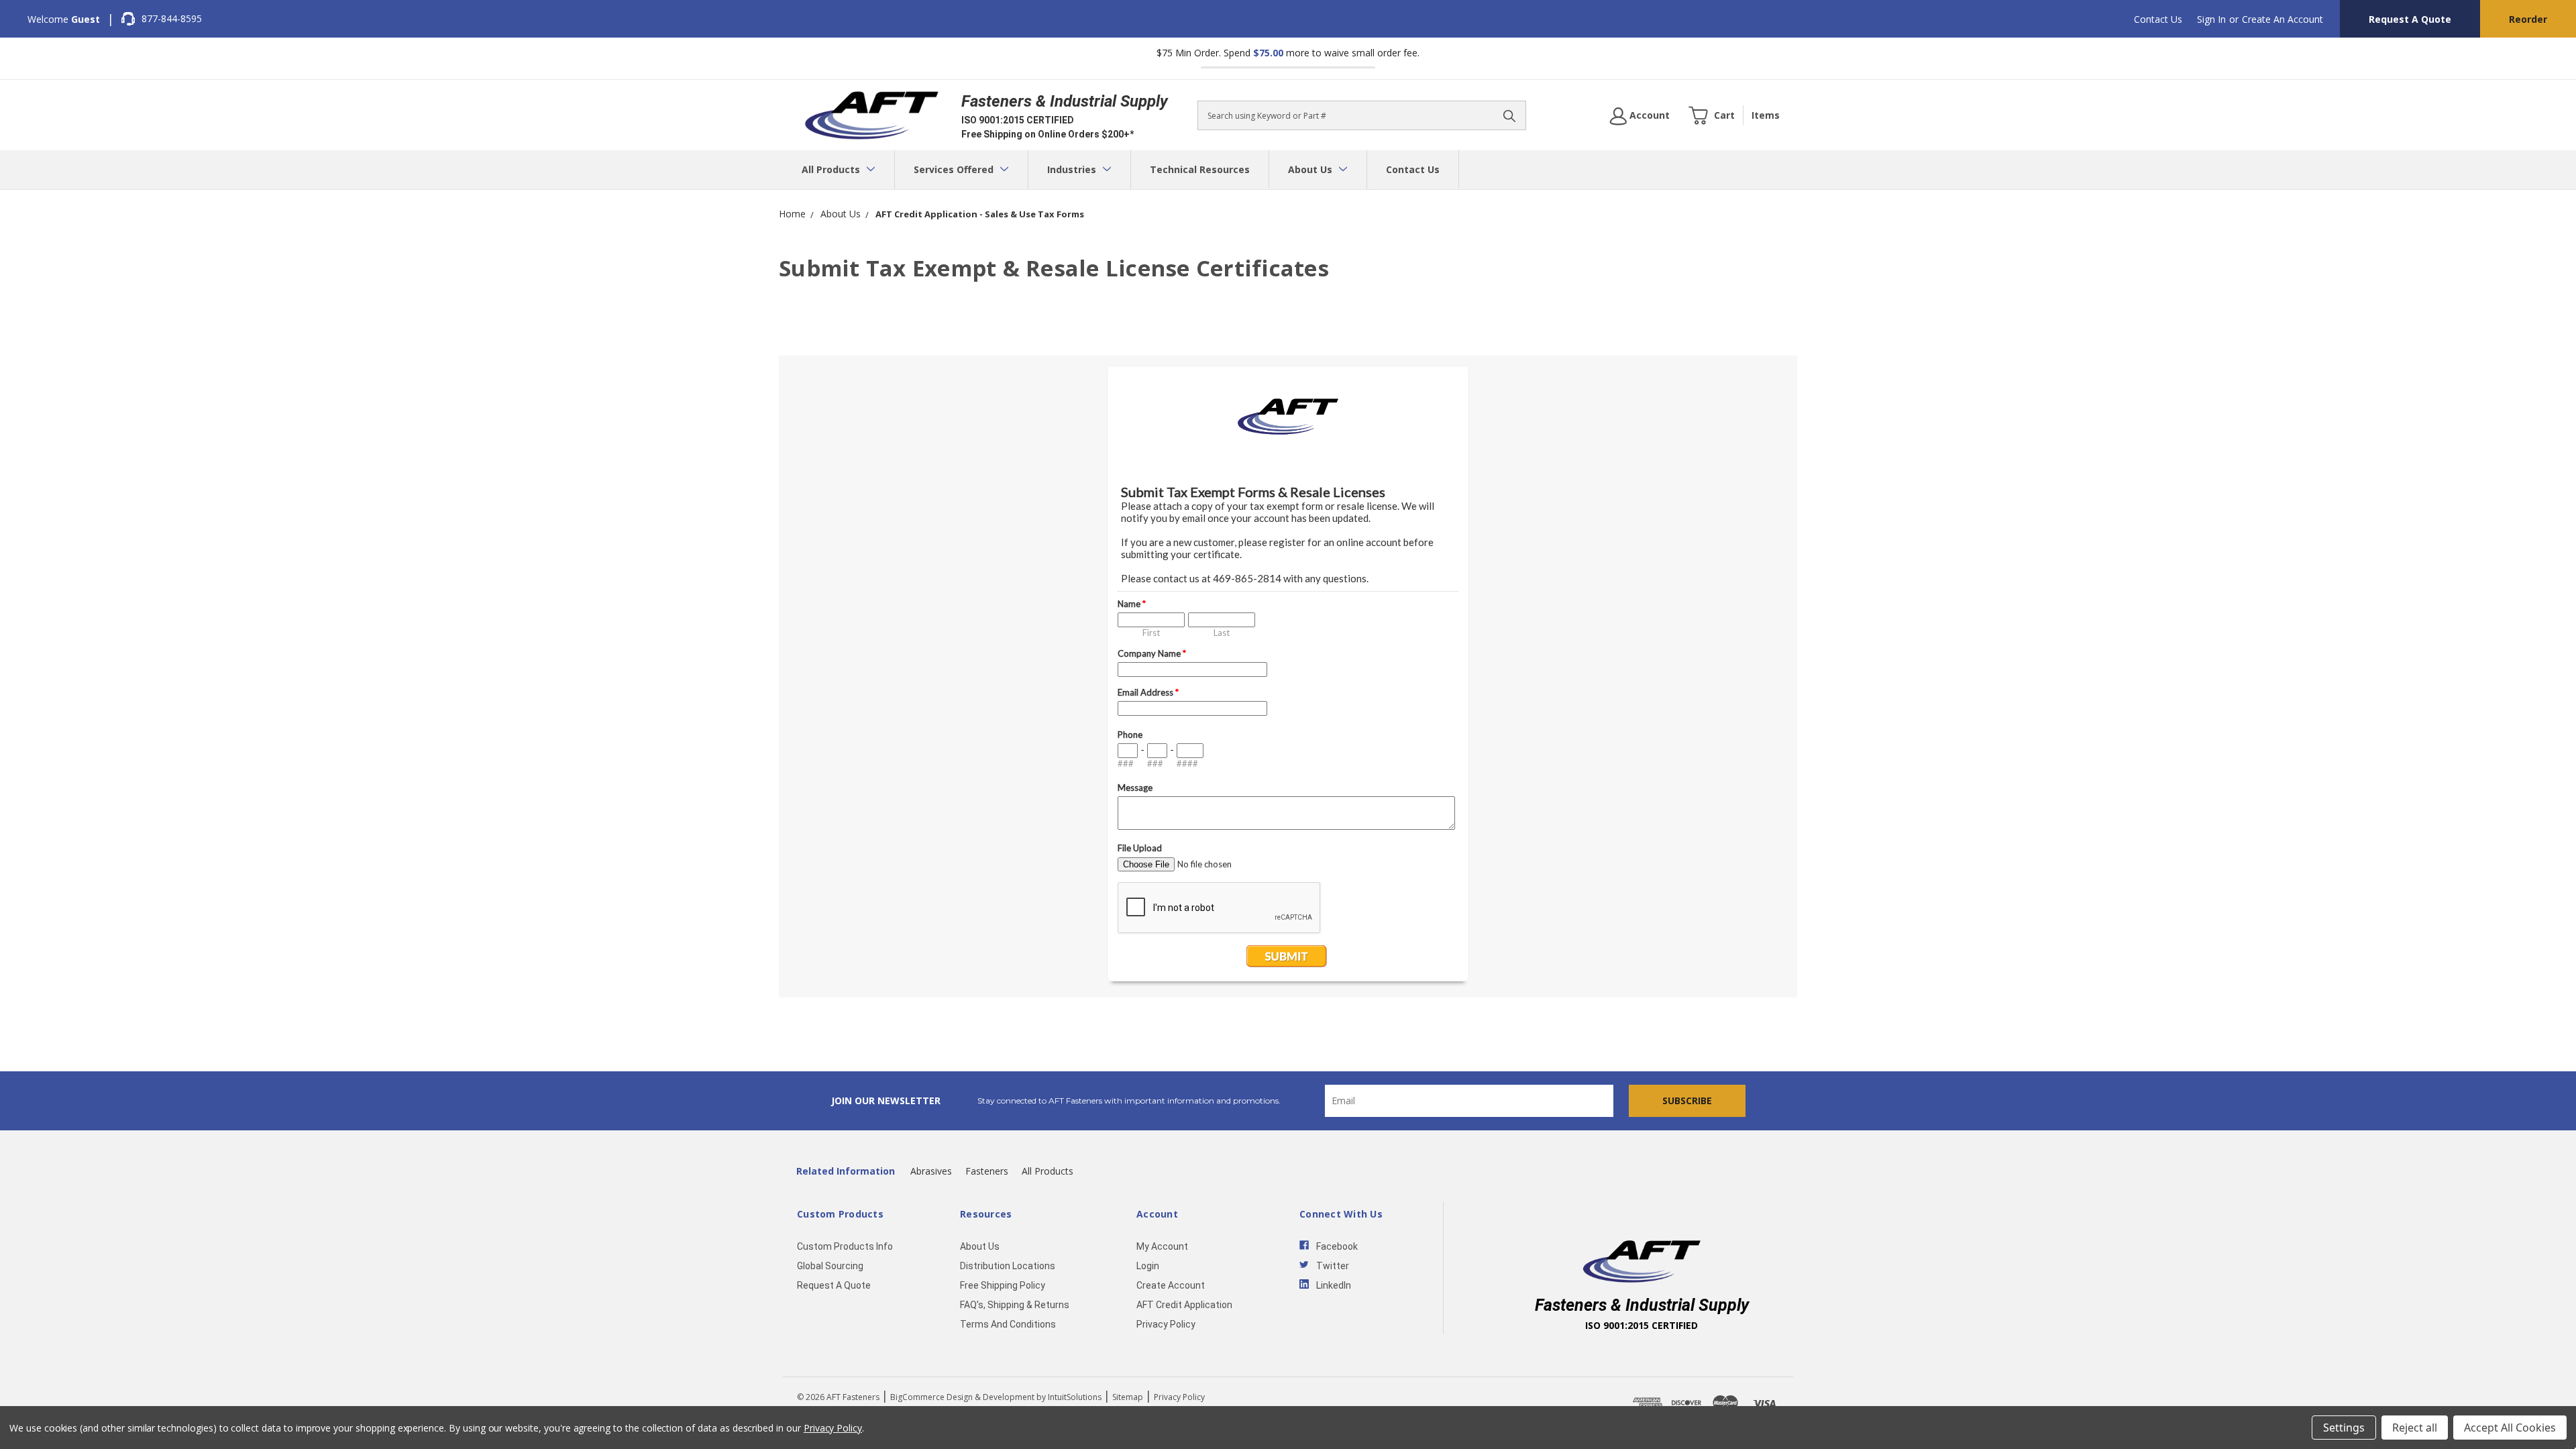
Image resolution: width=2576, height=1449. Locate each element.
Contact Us (2158, 19)
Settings (2344, 1428)
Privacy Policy (1166, 1324)
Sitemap (1128, 1397)
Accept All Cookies (2510, 1428)
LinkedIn (1334, 1285)
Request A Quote (2410, 19)
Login (1148, 1266)
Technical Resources (1200, 169)
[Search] (1509, 115)
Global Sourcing (830, 1266)
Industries (1073, 169)
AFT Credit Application (1184, 1305)
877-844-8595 (172, 18)
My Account (1162, 1246)
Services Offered (955, 169)
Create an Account (2283, 19)
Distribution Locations (1008, 1266)
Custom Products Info (845, 1246)
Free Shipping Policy (1003, 1285)
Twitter (1333, 1266)
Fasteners (987, 1171)
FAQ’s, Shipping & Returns (1015, 1305)
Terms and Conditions (1008, 1324)
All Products (832, 169)
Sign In (2211, 19)
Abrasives (931, 1171)
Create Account (1171, 1285)
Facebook (1337, 1246)
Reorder (2528, 19)
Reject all (2415, 1428)
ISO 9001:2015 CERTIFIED (1018, 120)
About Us (1311, 169)
